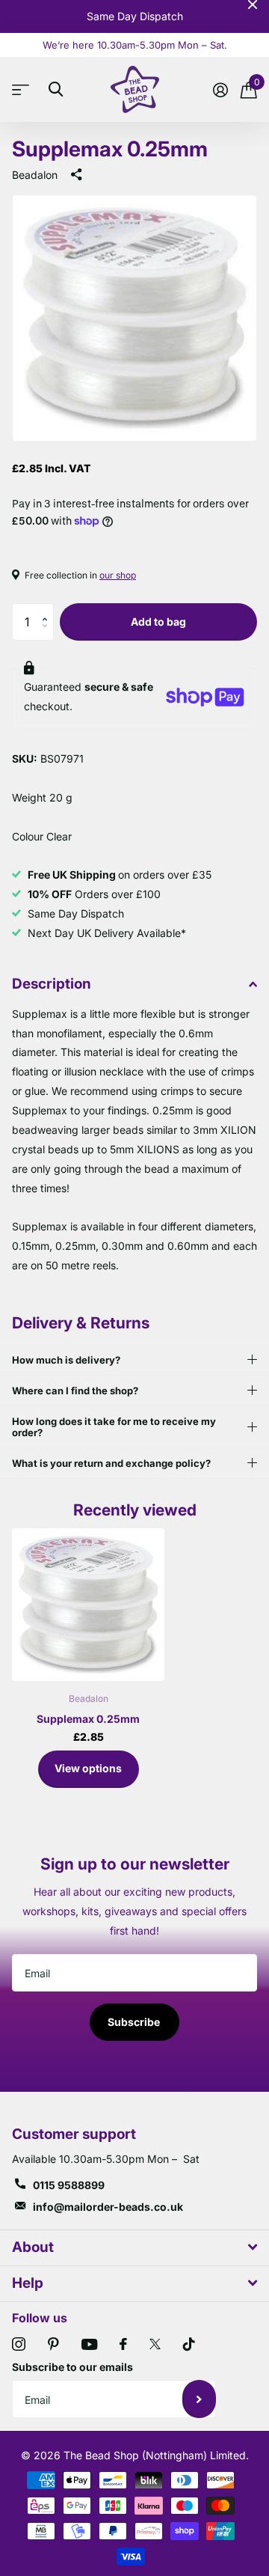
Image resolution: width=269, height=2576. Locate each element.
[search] (56, 89)
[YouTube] (89, 2344)
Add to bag (158, 622)
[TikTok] (189, 2344)
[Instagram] (19, 2344)
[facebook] (123, 2344)
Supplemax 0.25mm (88, 1719)
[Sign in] (220, 90)
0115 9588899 (69, 2185)
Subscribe (135, 2022)
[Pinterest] (53, 2344)
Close (253, 4)
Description (52, 984)
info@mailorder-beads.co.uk (108, 2207)
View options (88, 1768)
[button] (48, 609)
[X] (155, 2344)
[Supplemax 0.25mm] (88, 1605)
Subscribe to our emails (72, 2367)
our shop (118, 575)
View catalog (24, 89)
